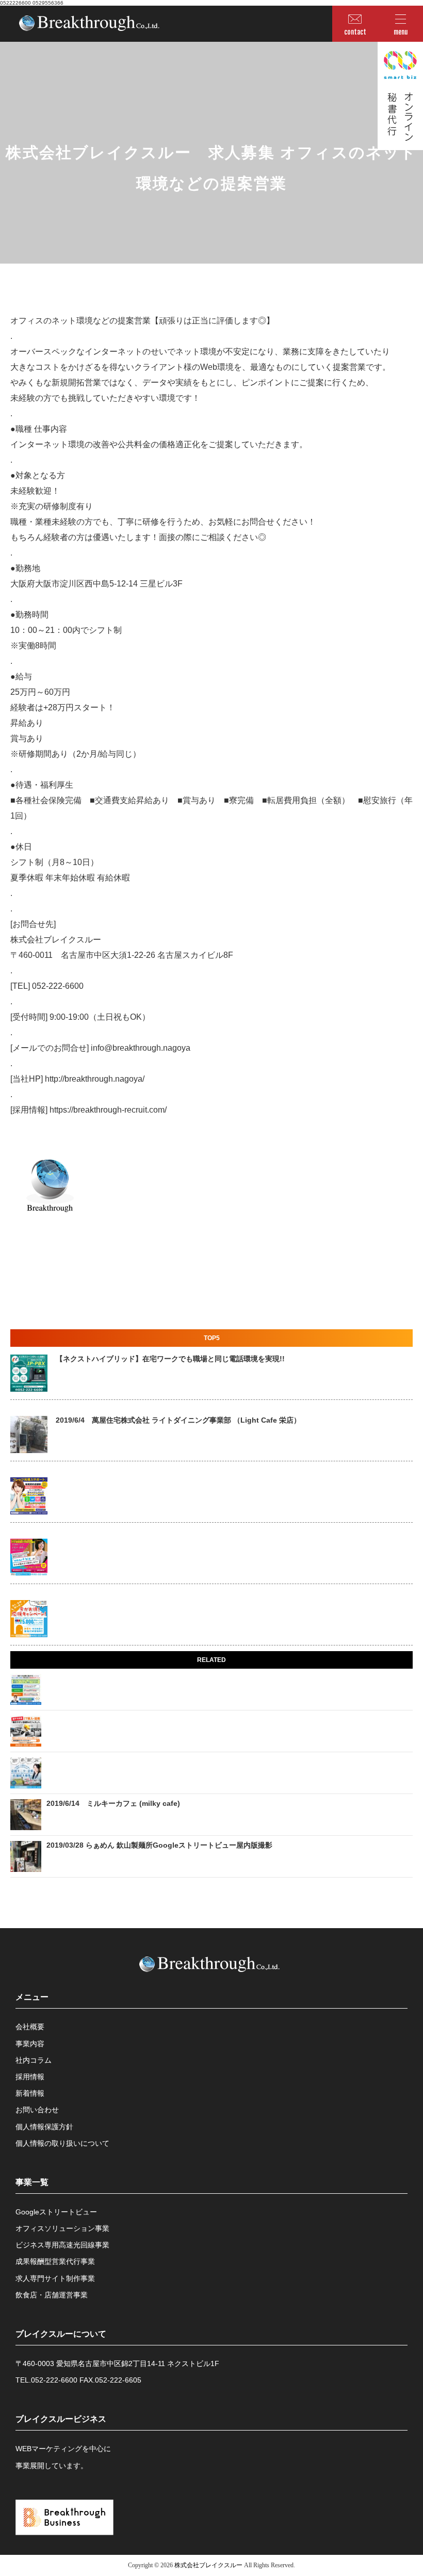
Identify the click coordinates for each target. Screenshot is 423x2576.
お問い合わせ (37, 2110)
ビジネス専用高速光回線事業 (62, 2245)
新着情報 (30, 2093)
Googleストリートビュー (56, 2212)
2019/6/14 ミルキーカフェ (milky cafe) (113, 1803)
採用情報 (30, 2077)
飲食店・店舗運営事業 (52, 2295)
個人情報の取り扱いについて (62, 2143)
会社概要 (30, 2027)
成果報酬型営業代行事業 (55, 2261)
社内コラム (34, 2060)
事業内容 (30, 2044)
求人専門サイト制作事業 (55, 2278)
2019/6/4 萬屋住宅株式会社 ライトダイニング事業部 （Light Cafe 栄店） (178, 1420)
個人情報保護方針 (44, 2127)
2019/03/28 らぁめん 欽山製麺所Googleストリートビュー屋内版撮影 (159, 1845)
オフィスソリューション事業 (62, 2228)
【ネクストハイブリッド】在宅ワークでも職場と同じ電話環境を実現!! (170, 1359)
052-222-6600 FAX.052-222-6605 (86, 2380)
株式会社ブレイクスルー (208, 2565)
